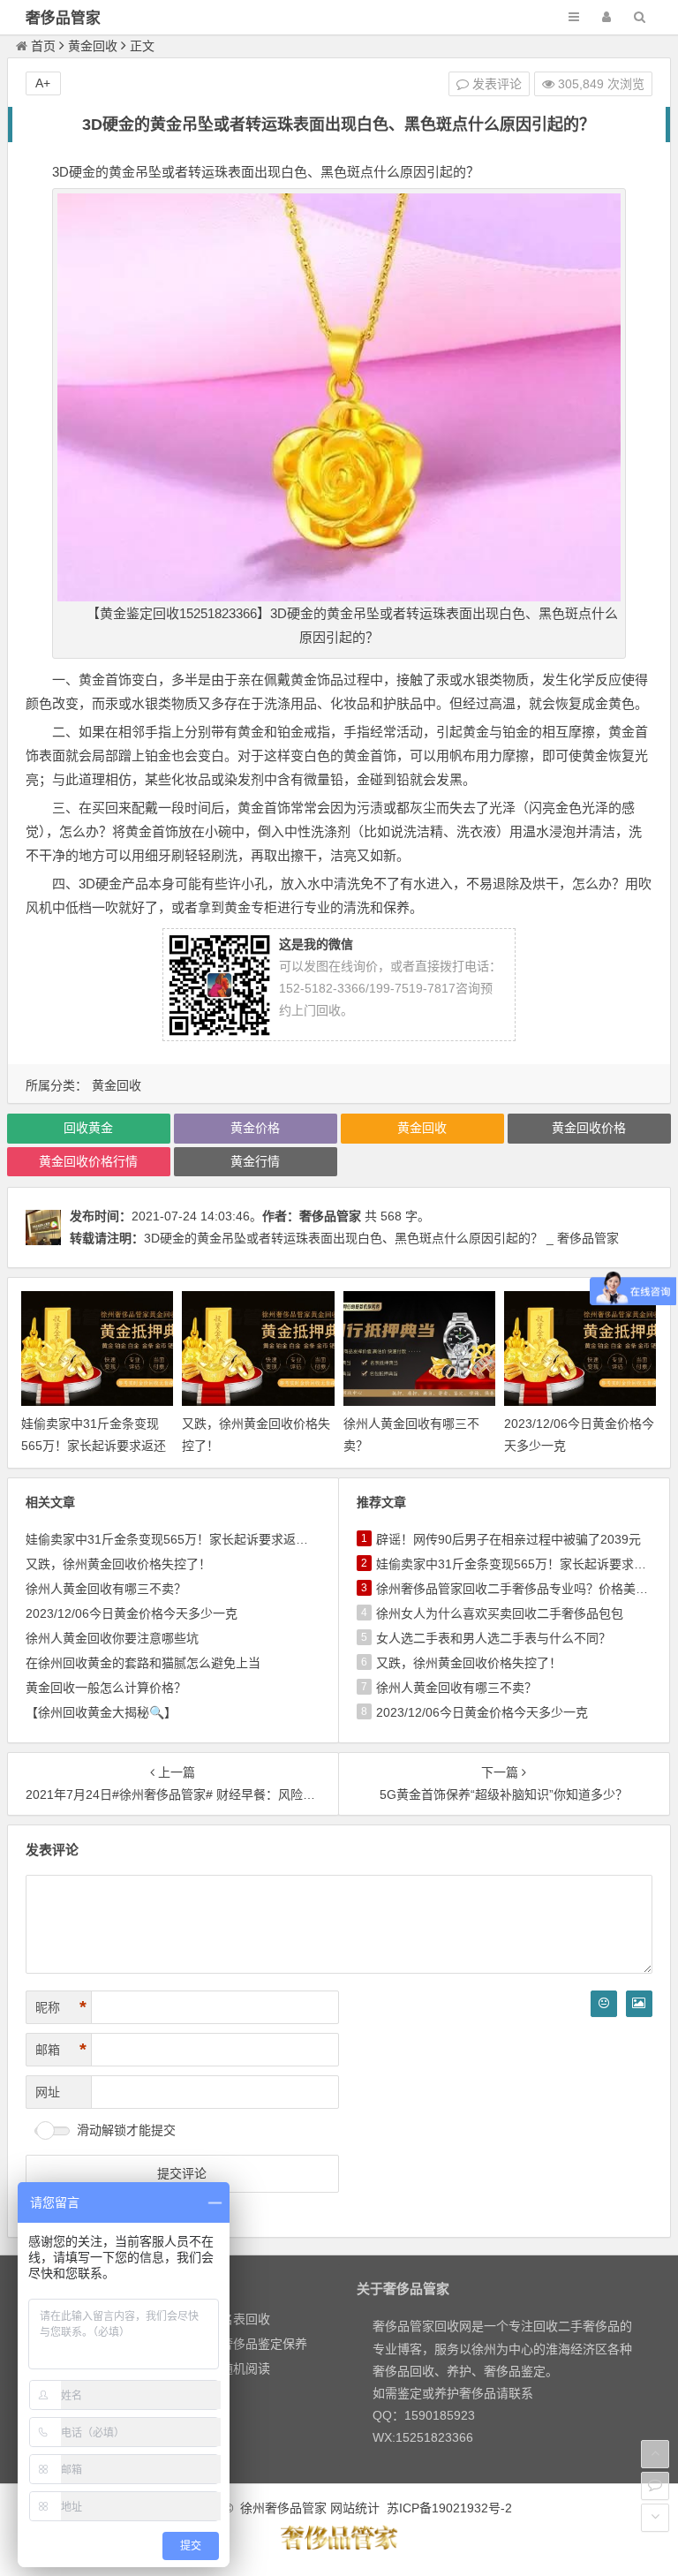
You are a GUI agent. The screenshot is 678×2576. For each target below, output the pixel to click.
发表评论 (495, 84)
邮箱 (61, 2050)
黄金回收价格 (589, 1128)
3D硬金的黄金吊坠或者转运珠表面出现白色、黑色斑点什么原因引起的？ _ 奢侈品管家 (381, 1238)
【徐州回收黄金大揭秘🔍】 (101, 1712)
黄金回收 (93, 46)
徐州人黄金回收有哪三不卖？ (106, 1589)
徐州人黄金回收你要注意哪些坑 (112, 1638)
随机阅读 (245, 2368)
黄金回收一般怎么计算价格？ (106, 1688)
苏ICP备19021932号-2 (449, 2508)
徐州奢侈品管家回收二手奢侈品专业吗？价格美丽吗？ (524, 1589)
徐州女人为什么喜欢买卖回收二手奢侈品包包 (500, 1613)
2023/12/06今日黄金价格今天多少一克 (132, 1613)
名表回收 (245, 2319)
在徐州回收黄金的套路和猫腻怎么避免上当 (143, 1663)
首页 (43, 46)
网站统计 (355, 2508)
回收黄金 (88, 1128)
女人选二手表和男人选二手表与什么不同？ (493, 1638)
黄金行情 (255, 1161)
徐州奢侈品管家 (283, 2508)
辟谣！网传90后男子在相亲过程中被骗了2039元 (508, 1539)
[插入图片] (639, 2004)
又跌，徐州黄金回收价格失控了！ (118, 1564)
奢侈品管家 (63, 18)
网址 (48, 2092)
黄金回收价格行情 (88, 1161)
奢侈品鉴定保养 (264, 2344)
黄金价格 (255, 1128)
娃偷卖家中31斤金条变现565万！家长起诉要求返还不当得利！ (94, 1446)
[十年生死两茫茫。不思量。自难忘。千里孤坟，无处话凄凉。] (339, 2547)
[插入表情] (604, 2004)
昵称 (61, 2007)
